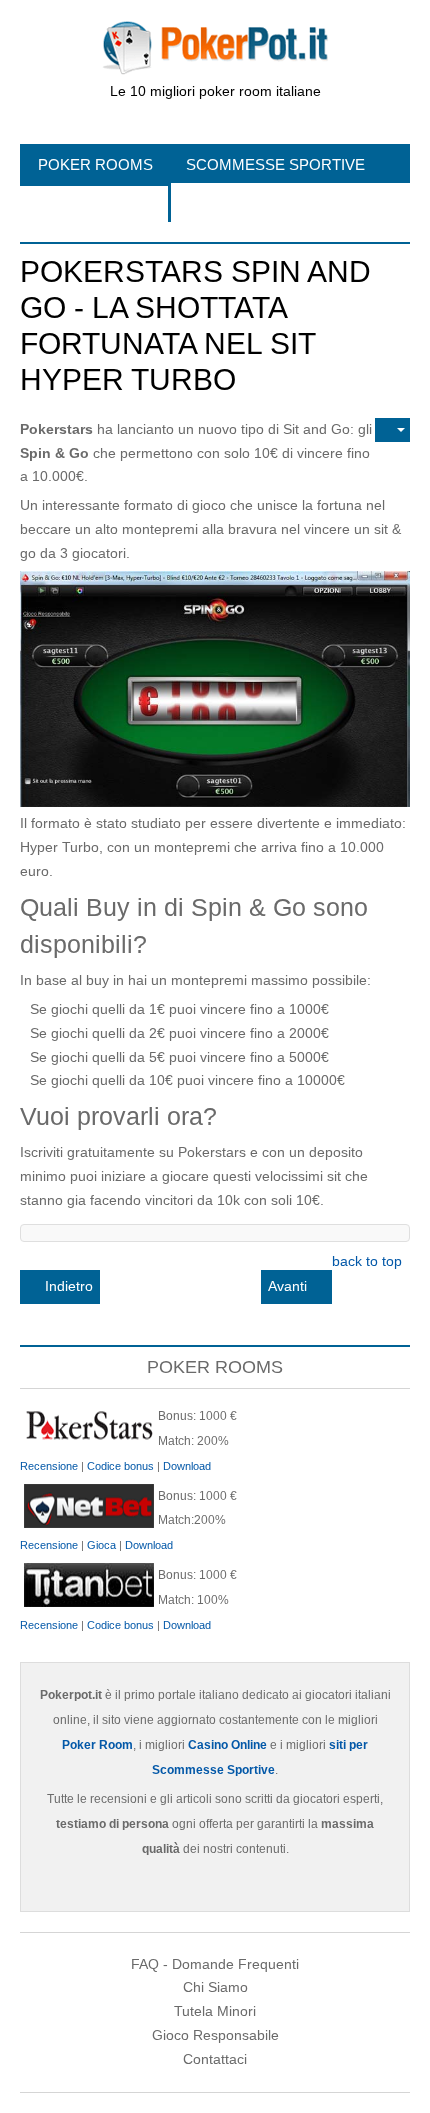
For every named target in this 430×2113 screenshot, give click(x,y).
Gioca (101, 1545)
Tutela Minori (215, 2011)
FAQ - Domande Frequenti (215, 1964)
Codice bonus (120, 1466)
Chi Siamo (215, 1987)
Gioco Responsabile (215, 2035)
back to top (367, 1261)
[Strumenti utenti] (392, 430)
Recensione (49, 1466)
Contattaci (215, 2059)
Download (187, 1466)
